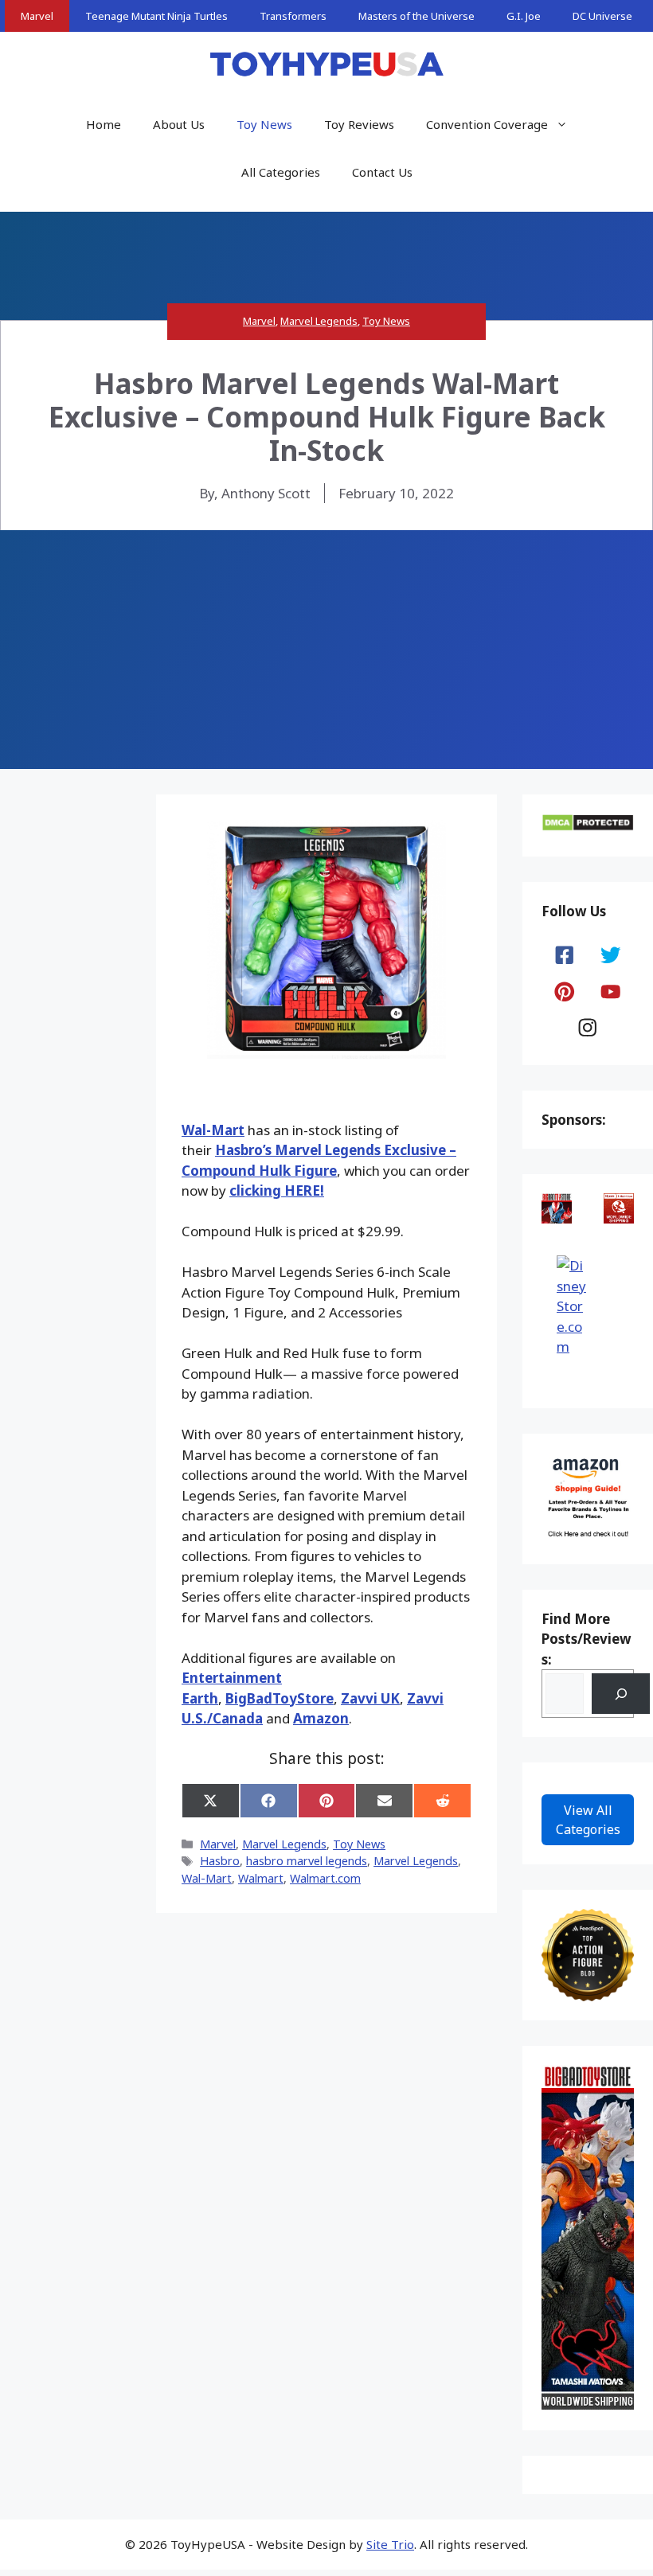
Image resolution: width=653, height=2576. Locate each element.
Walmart (261, 1878)
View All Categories (588, 1820)
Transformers (293, 16)
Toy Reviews (359, 124)
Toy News (264, 124)
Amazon (321, 1718)
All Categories (281, 172)
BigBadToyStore (280, 1698)
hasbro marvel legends (307, 1861)
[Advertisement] (326, 650)
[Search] (621, 1694)
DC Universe (602, 16)
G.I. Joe (524, 16)
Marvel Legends (319, 321)
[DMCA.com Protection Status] (588, 827)
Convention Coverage (487, 124)
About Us (179, 124)
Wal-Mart (213, 1130)
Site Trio (390, 2544)
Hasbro (220, 1861)
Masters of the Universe (416, 16)
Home (104, 124)
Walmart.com (325, 1878)
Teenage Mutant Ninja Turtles (156, 16)
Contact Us (382, 172)
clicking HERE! (277, 1190)
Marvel (37, 16)
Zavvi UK (370, 1698)
